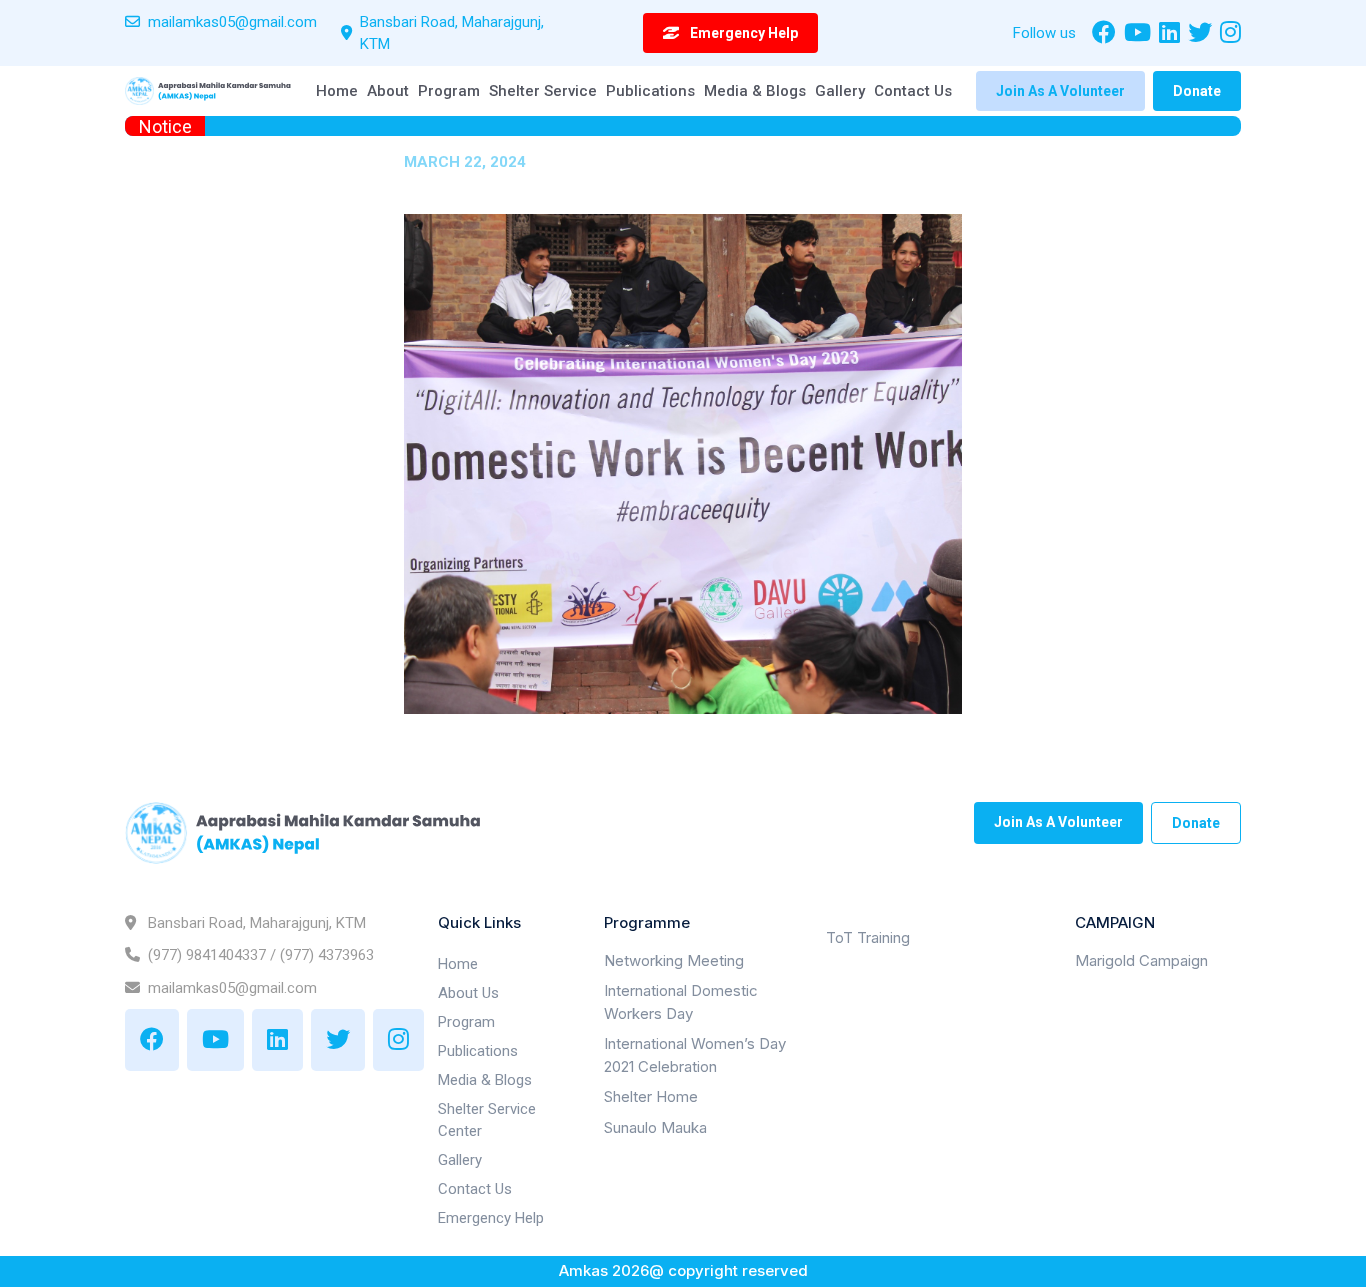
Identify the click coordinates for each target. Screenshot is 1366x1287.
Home (337, 91)
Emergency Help (491, 1218)
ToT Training (868, 938)
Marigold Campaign (1141, 960)
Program (449, 91)
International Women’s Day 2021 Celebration (695, 1056)
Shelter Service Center (487, 1120)
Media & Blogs (755, 91)
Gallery (840, 91)
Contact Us (913, 91)
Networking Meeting (674, 960)
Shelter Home (651, 1097)
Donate (1197, 91)
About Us (468, 993)
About (388, 91)
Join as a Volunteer (1060, 91)
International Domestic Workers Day (681, 1003)
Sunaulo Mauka (655, 1127)
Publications (650, 91)
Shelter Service (543, 91)
